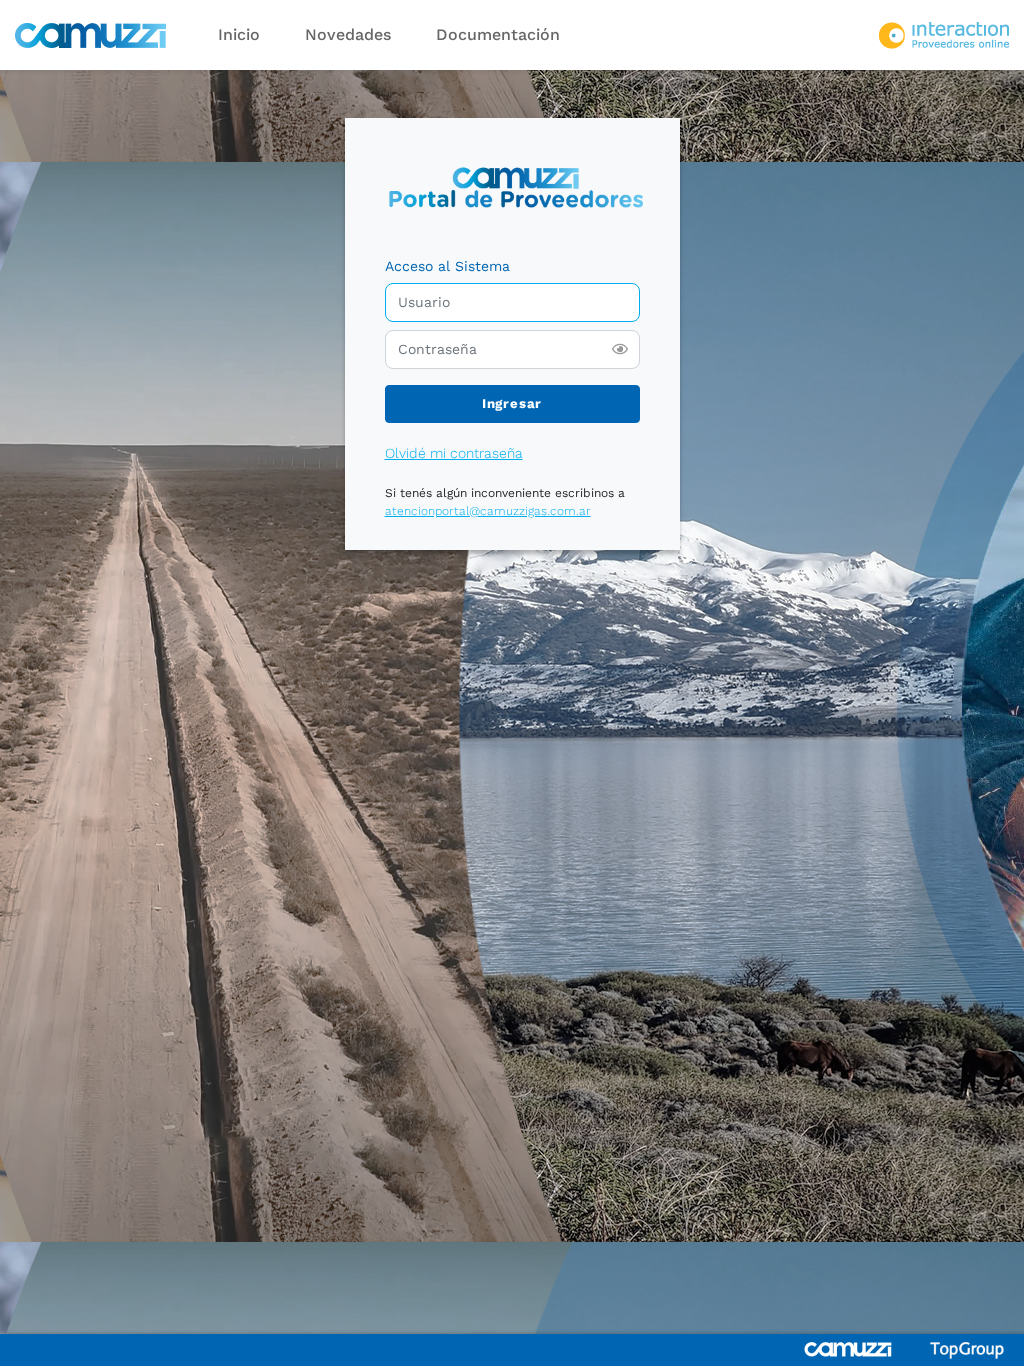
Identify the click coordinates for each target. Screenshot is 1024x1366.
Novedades (348, 34)
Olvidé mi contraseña (454, 453)
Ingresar (512, 403)
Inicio (239, 34)
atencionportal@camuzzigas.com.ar (488, 511)
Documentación (498, 34)
